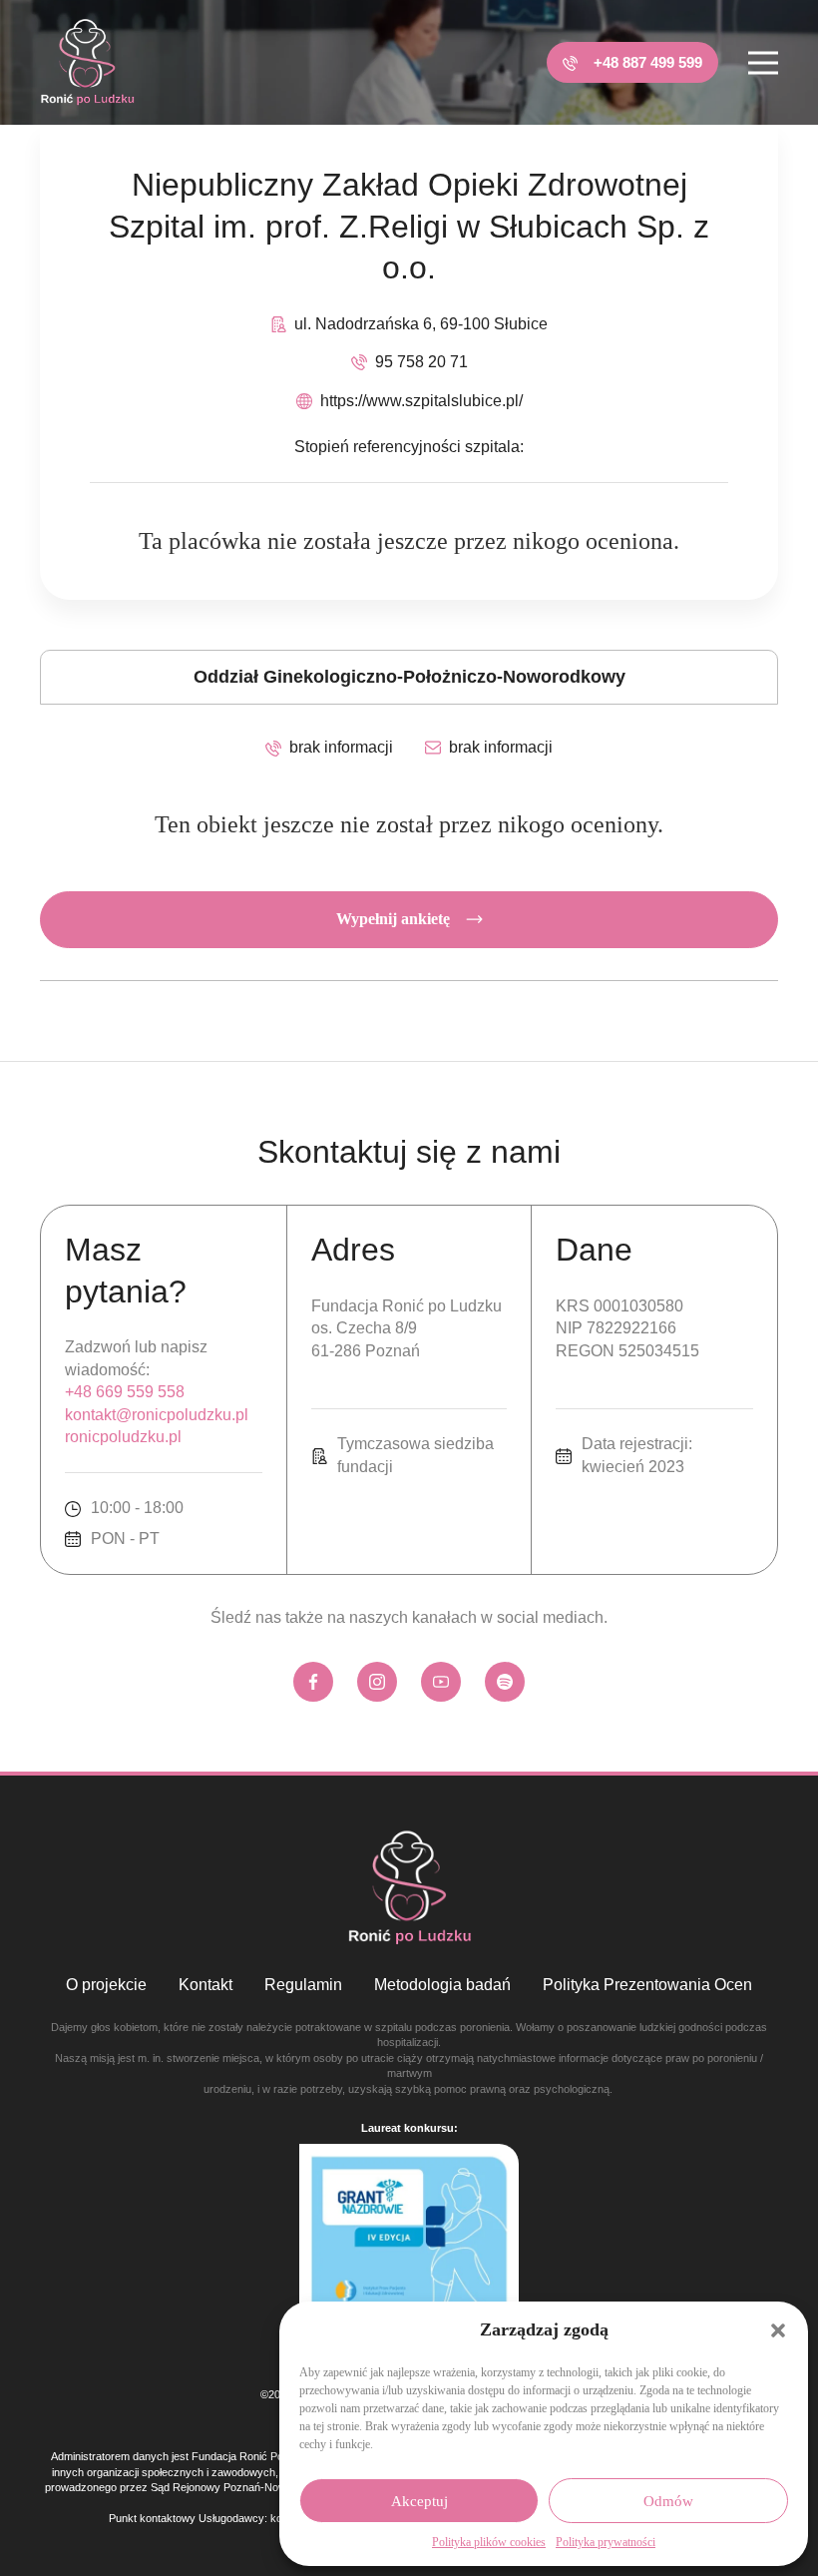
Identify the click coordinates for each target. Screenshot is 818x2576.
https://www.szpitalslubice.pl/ (421, 401)
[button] (778, 2330)
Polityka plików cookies (489, 2542)
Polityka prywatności (606, 2542)
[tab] (409, 677)
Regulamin (303, 1985)
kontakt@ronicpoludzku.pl (157, 1415)
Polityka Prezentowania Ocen (647, 1985)
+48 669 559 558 (125, 1392)
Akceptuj (419, 2501)
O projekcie (106, 1985)
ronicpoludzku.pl (123, 1437)
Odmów (668, 2501)
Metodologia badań (442, 1985)
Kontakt (205, 1985)
